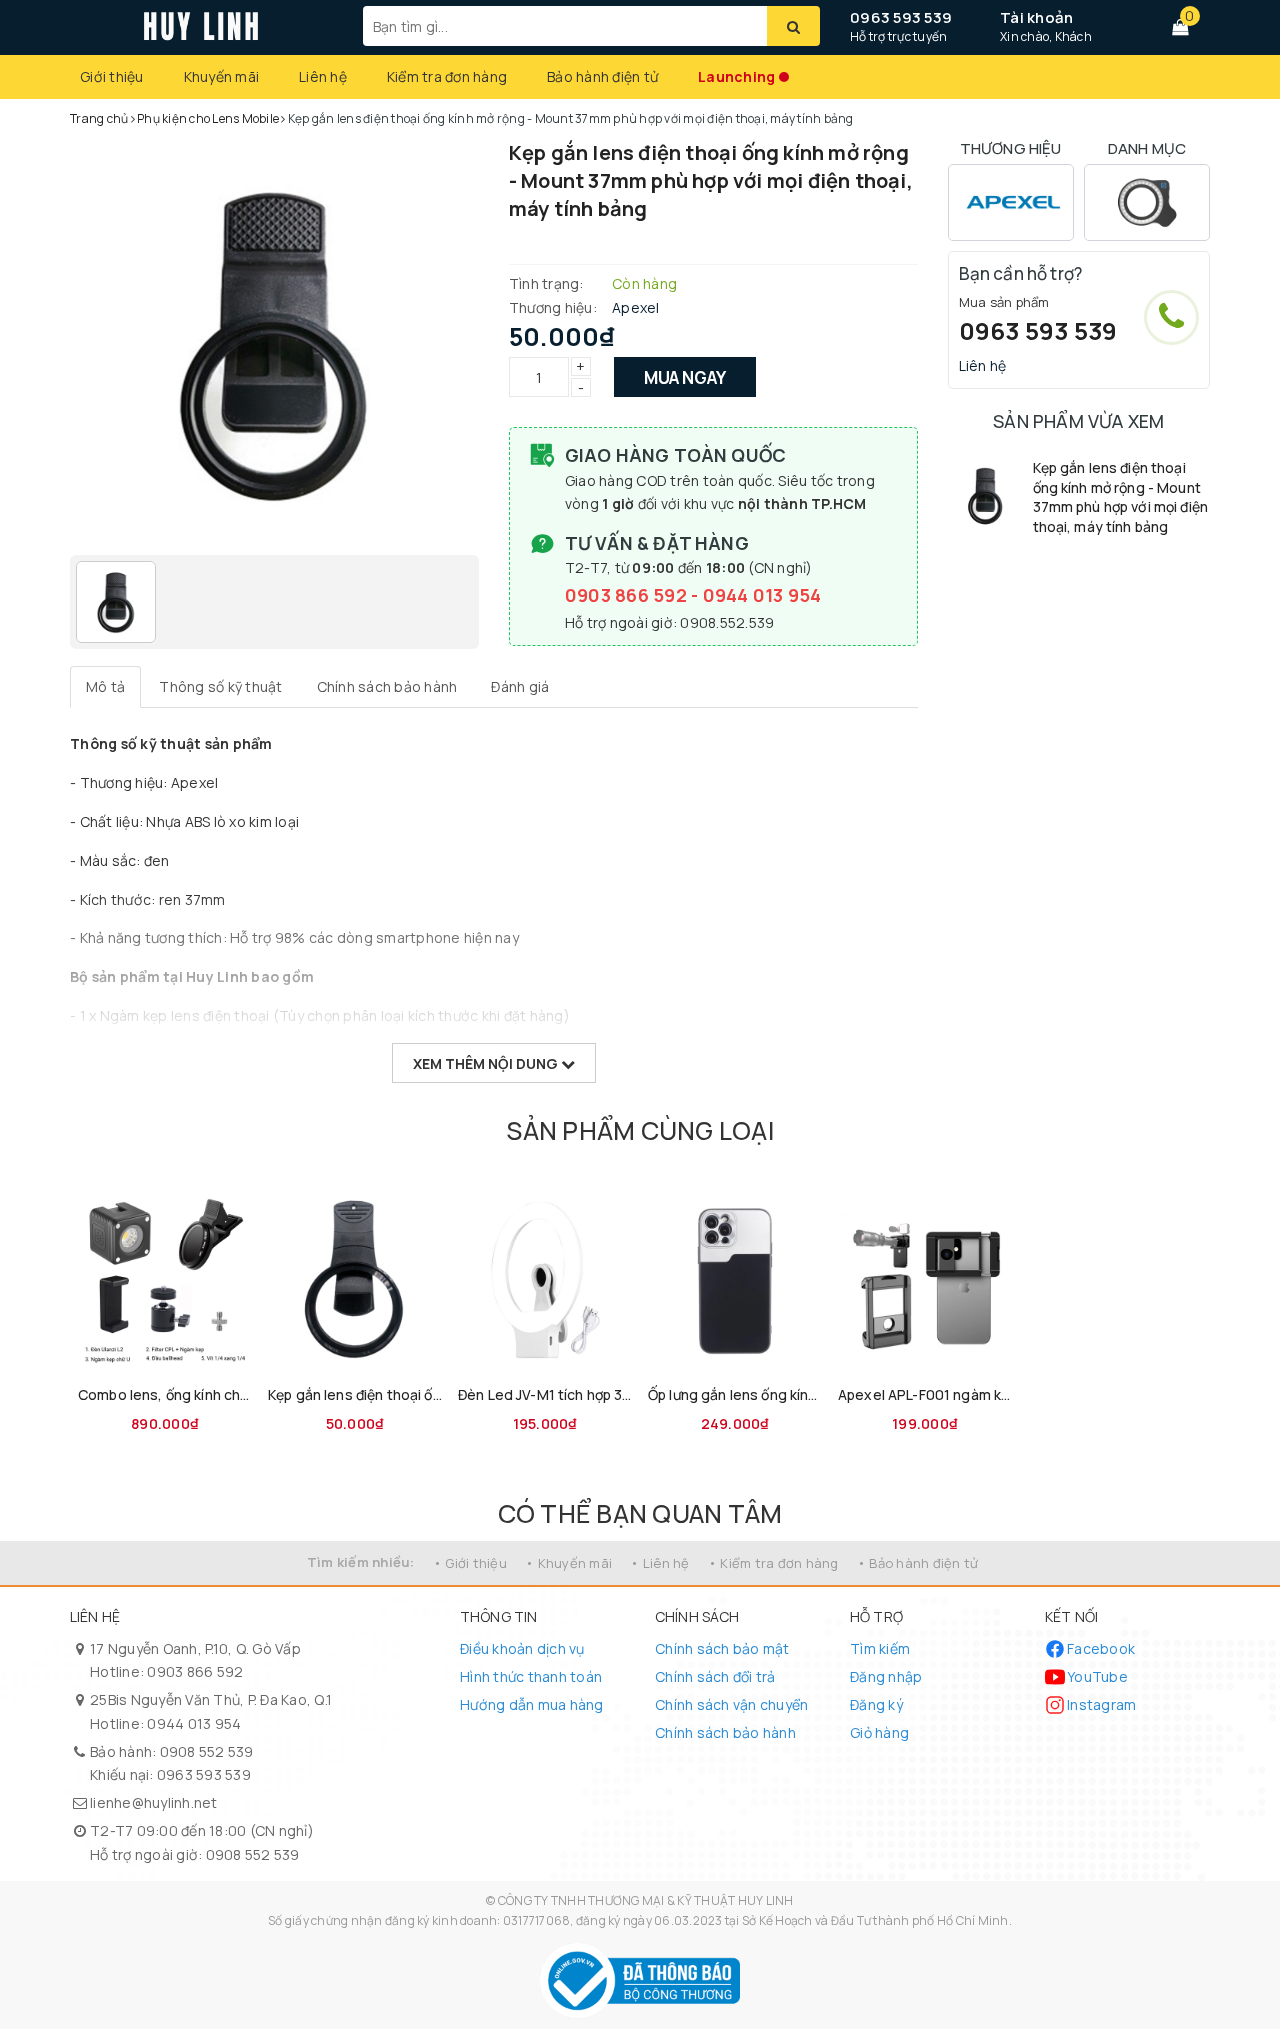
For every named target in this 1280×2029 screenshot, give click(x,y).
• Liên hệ (659, 1563)
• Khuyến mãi (568, 1563)
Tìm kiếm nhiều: (361, 1562)
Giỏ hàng (879, 1732)
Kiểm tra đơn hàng (447, 76)
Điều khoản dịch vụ (522, 1648)
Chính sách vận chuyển (731, 1704)
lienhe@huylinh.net (154, 1802)
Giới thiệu (112, 76)
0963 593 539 (901, 17)
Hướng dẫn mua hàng (532, 1704)
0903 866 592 (628, 595)
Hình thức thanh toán (531, 1676)
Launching (736, 76)
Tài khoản (1036, 17)
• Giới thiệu (470, 1563)
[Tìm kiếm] (793, 26)
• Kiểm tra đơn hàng (773, 1563)
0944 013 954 (762, 595)
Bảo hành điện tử (602, 76)
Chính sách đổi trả (715, 1676)
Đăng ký (876, 1704)
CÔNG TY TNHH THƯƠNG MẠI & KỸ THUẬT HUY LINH (646, 1900)
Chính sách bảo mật (722, 1648)
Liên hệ (323, 76)
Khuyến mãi (222, 76)
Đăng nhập (886, 1676)
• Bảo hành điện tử (918, 1563)
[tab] (105, 687)
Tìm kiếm (880, 1648)
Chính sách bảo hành (725, 1732)
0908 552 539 (207, 1751)
